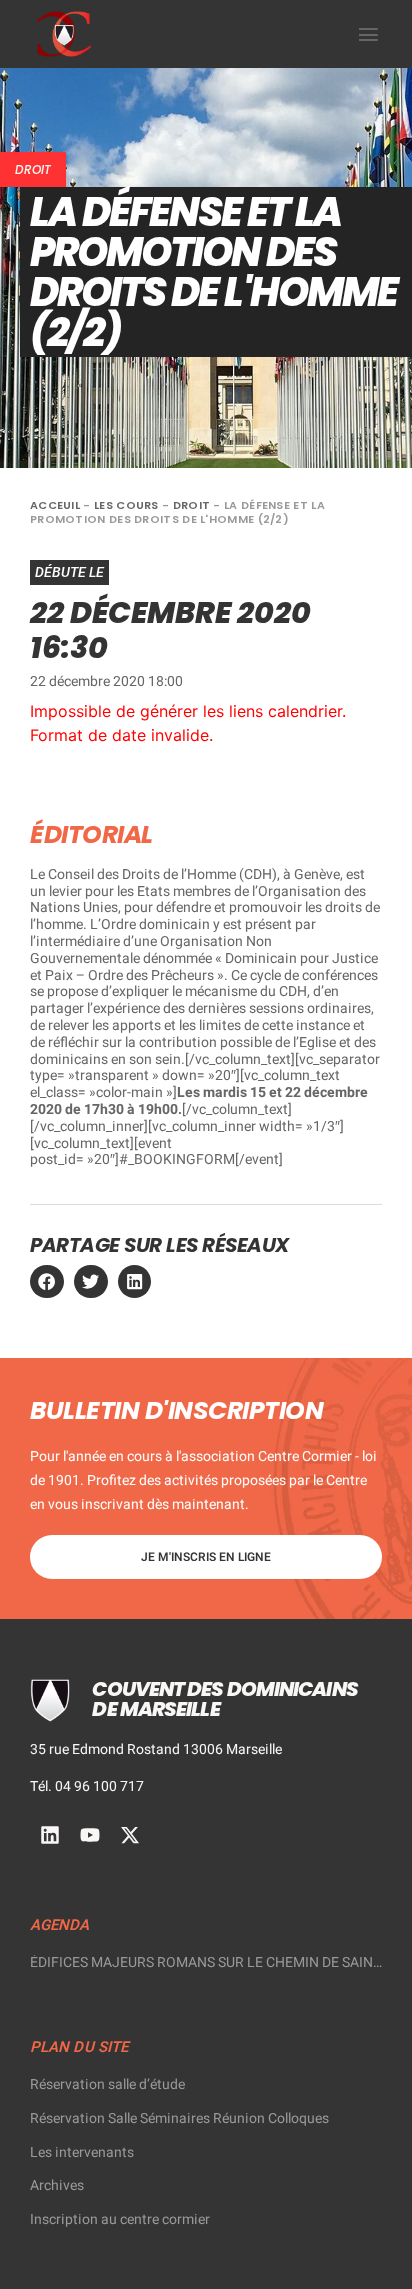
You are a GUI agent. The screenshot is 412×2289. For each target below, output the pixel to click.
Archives (57, 2185)
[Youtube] (90, 1835)
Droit (33, 169)
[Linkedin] (50, 1835)
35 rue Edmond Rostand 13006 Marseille (156, 1749)
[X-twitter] (130, 1835)
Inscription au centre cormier (120, 2219)
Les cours (126, 505)
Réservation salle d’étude (107, 2084)
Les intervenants (82, 2152)
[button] (369, 34)
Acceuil (55, 505)
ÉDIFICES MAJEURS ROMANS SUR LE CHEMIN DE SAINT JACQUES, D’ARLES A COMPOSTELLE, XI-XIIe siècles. (206, 1963)
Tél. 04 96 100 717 (87, 1786)
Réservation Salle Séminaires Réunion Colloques (179, 2118)
